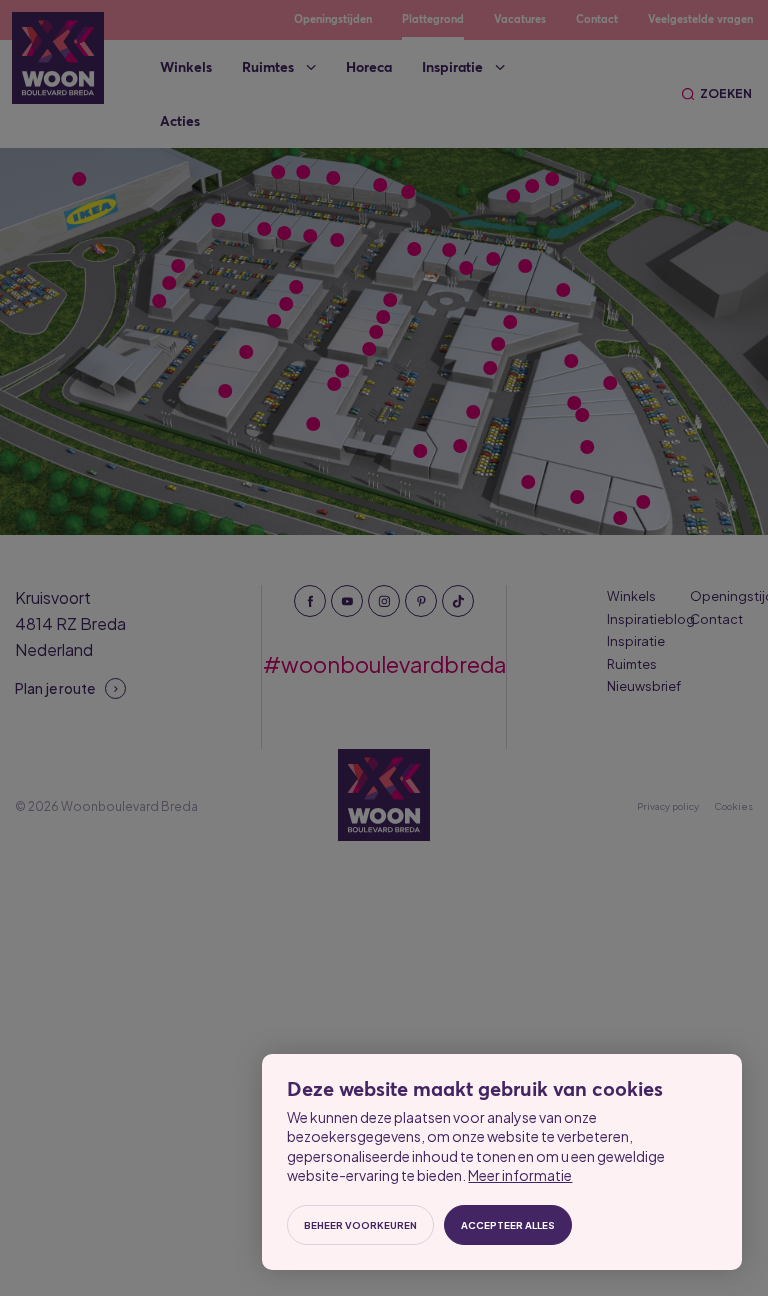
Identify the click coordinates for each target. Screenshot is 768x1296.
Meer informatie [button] (514, 1157)
